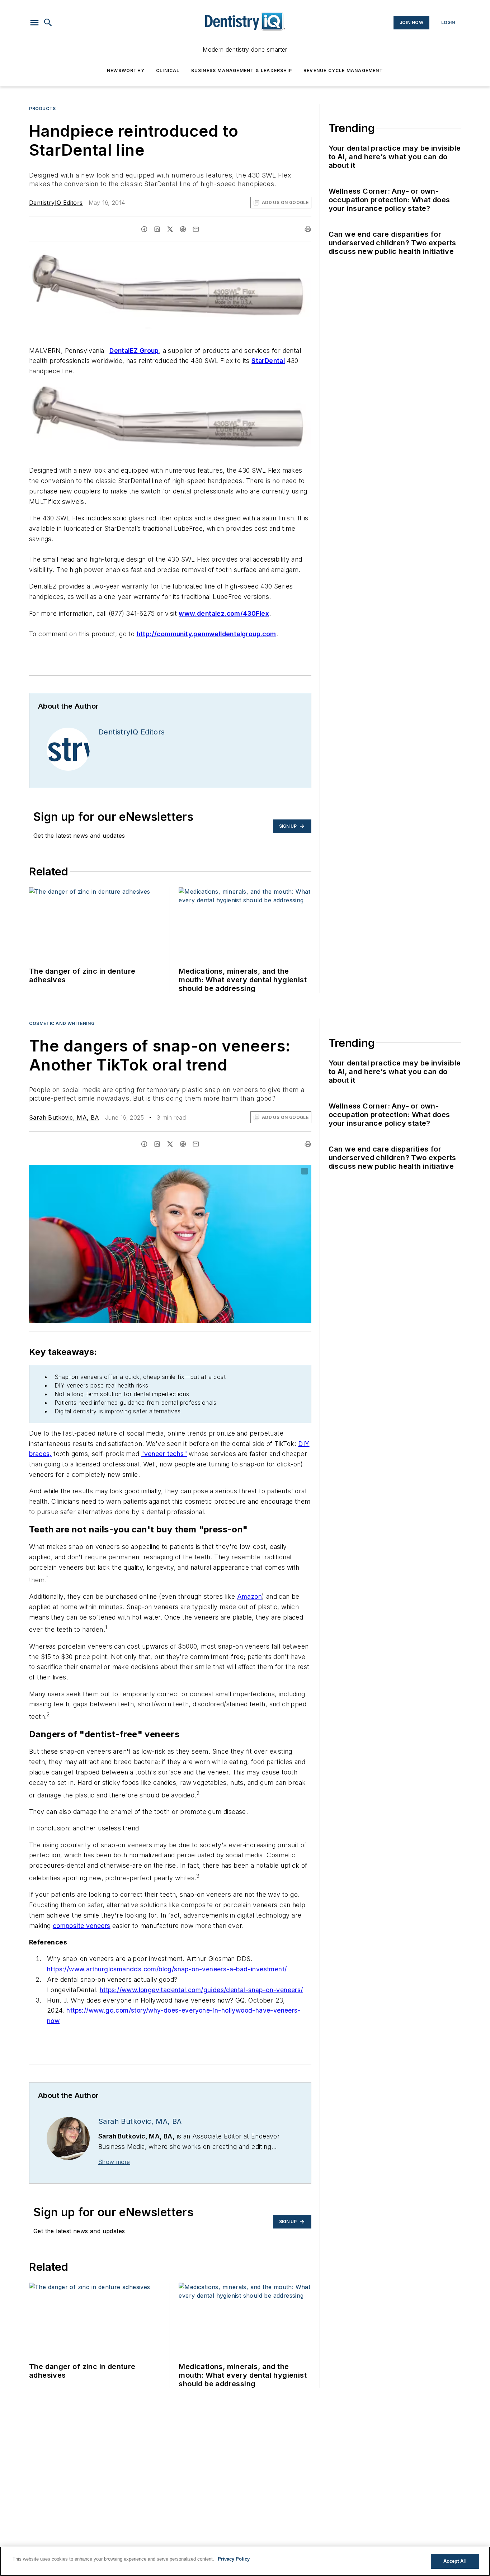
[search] (48, 23)
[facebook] (144, 229)
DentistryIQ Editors (56, 203)
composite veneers (82, 1926)
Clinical (168, 70)
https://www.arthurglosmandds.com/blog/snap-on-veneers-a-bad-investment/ (167, 1969)
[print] (308, 229)
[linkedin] (157, 229)
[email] (196, 229)
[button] (34, 23)
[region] (245, 2561)
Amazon (249, 1596)
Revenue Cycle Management (343, 70)
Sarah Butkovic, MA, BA (64, 1117)
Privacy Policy (234, 2559)
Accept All (455, 2561)
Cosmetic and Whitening (62, 1023)
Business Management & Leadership (242, 70)
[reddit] (183, 229)
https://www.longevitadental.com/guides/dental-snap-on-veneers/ (201, 1990)
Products (43, 108)
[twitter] (170, 229)
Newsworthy (126, 70)
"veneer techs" (164, 1454)
